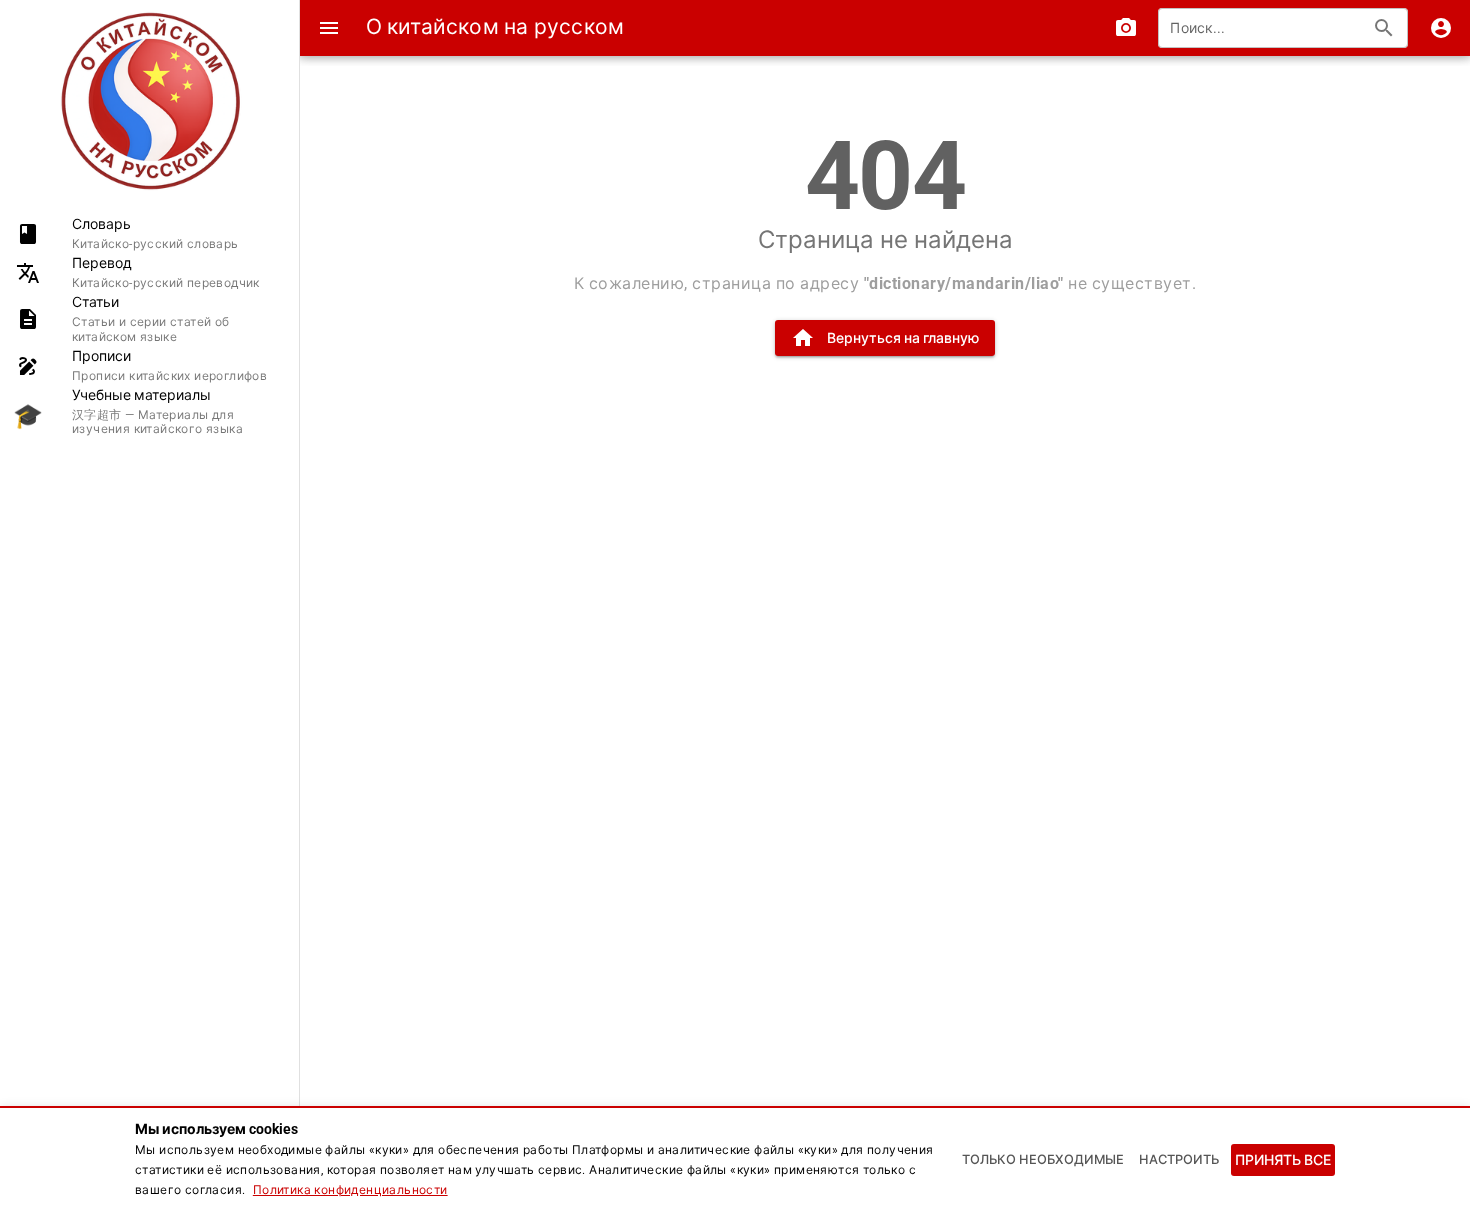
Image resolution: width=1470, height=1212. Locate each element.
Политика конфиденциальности (350, 1190)
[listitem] (149, 233)
